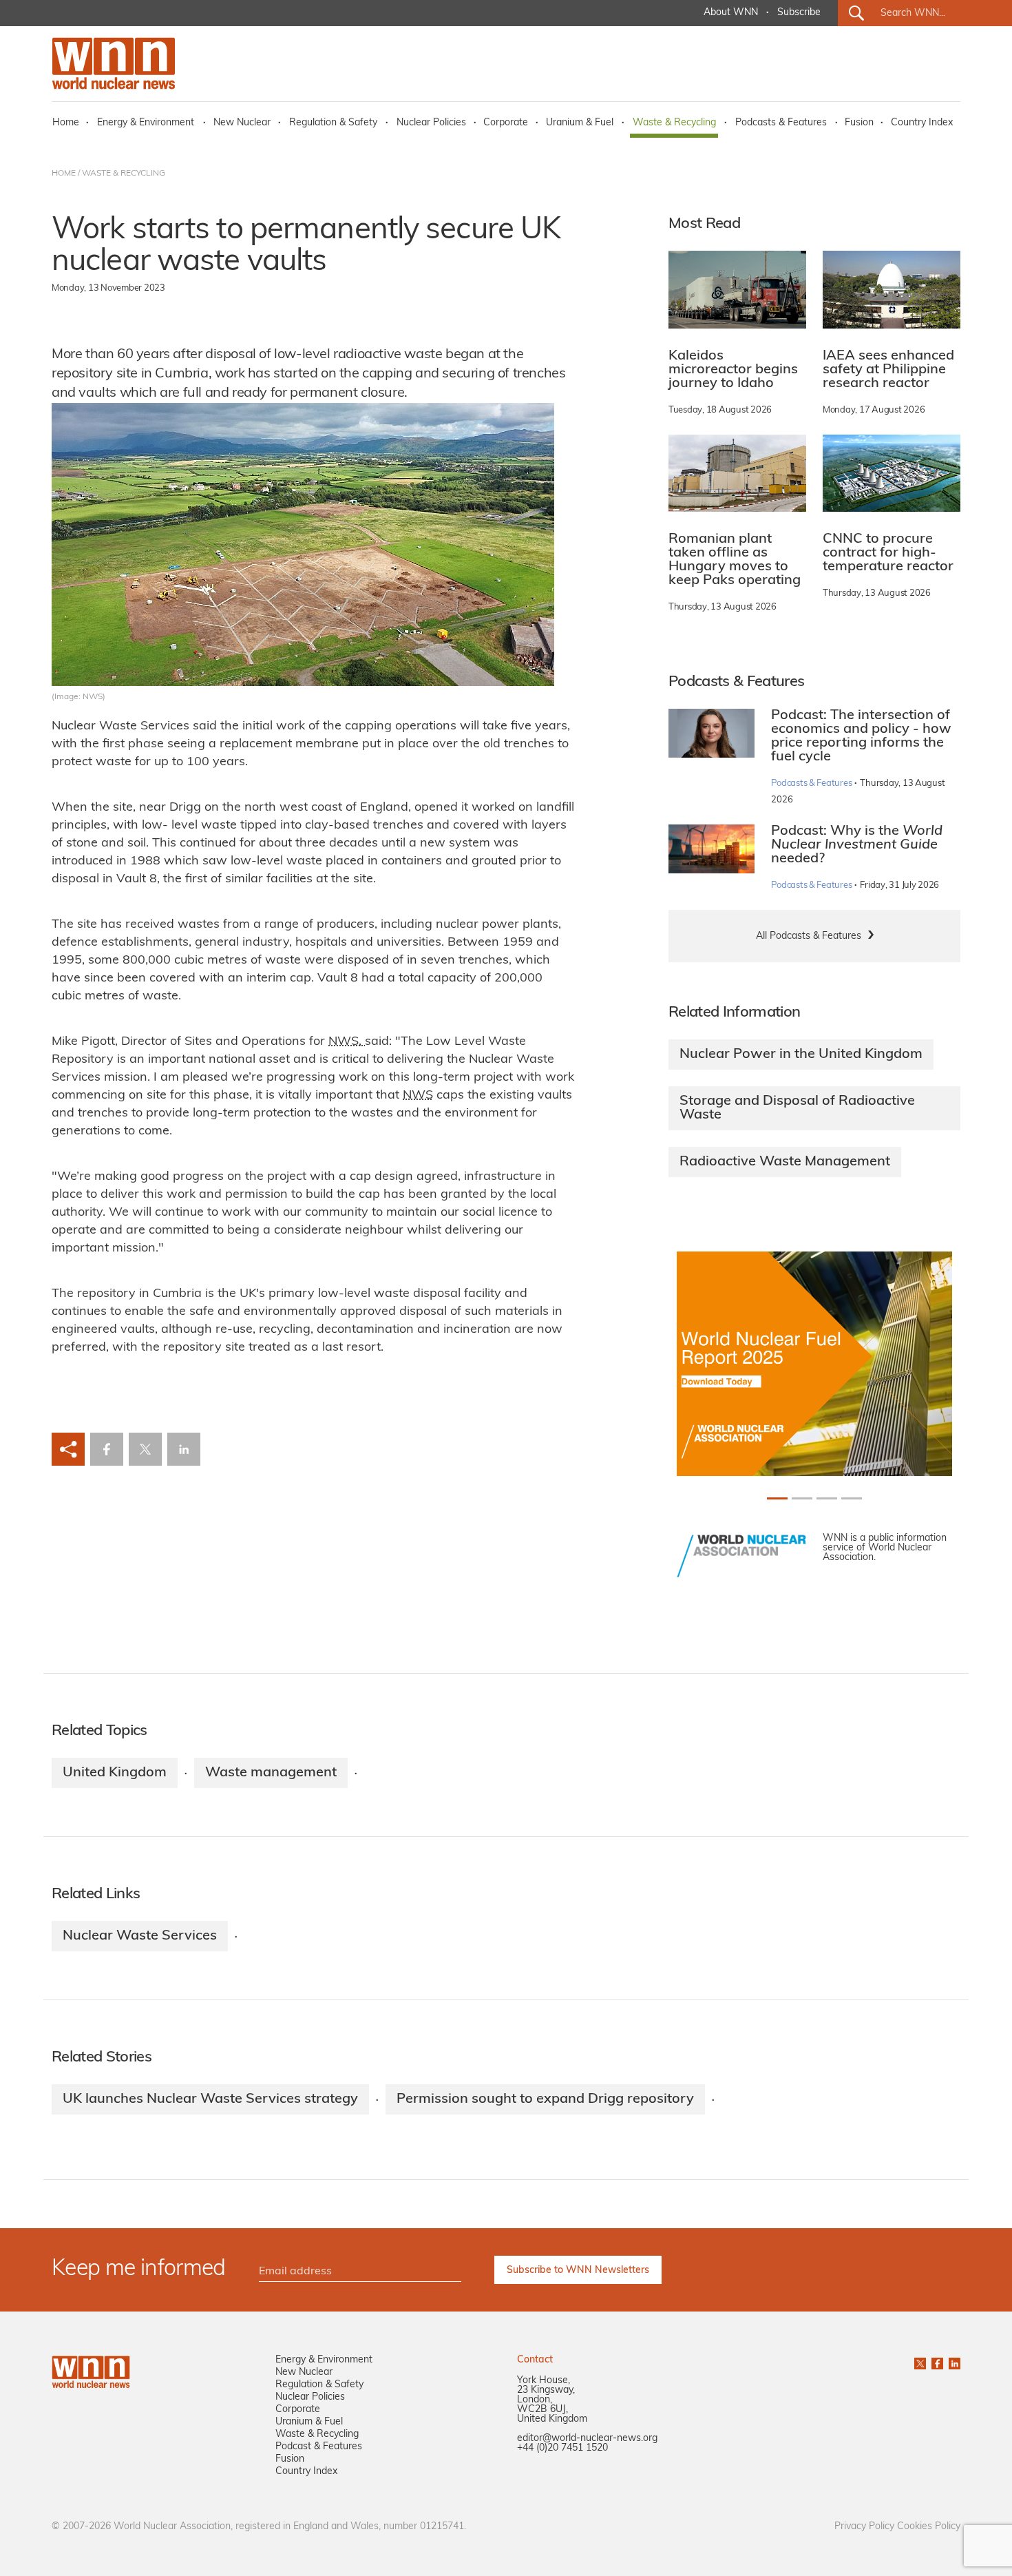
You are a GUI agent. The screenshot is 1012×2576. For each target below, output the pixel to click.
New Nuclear (242, 123)
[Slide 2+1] (827, 1498)
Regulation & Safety (333, 123)
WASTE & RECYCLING (124, 174)
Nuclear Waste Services (140, 1936)
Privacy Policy (864, 2527)
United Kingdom (115, 1773)
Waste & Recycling (674, 123)
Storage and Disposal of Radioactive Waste (797, 1108)
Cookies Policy (929, 2527)
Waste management (271, 1773)
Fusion (859, 123)
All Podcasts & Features (809, 936)
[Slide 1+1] (802, 1498)
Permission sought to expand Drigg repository (545, 2099)
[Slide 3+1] (852, 1498)
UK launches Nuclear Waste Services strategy (210, 2099)
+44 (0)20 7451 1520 (562, 2448)
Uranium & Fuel (580, 123)
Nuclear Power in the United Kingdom (801, 1055)
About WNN (731, 13)
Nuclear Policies (431, 123)
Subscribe (799, 13)
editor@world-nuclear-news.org (587, 2439)
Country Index (922, 123)
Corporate (506, 123)
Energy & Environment (146, 123)
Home (66, 123)
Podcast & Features (319, 2447)
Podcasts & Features (781, 123)
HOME (64, 174)
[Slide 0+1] (777, 1498)
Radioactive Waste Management (785, 1162)
